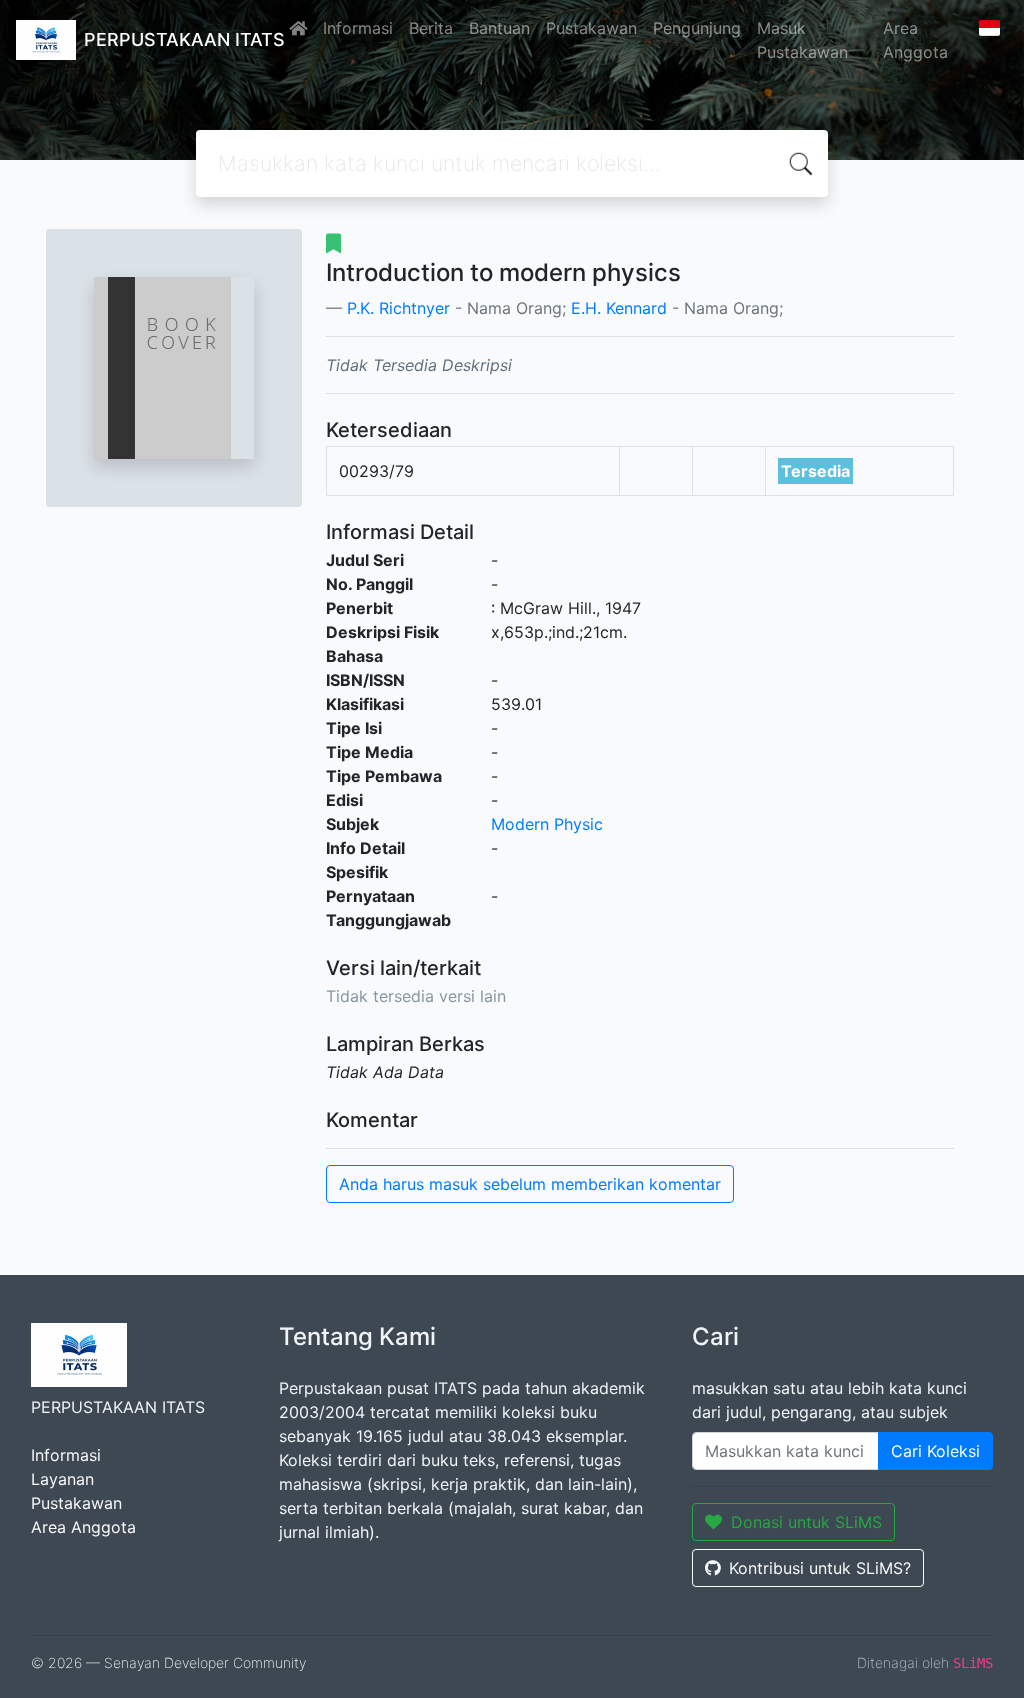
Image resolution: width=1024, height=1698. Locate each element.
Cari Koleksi (935, 1451)
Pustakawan (591, 28)
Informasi (358, 28)
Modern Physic (547, 824)
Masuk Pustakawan (802, 40)
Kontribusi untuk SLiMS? (820, 1568)
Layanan (62, 1479)
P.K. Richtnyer (398, 308)
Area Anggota (915, 40)
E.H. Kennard (619, 308)
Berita (431, 28)
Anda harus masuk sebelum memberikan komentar (530, 1184)
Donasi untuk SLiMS (806, 1522)
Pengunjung (697, 28)
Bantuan (499, 28)
